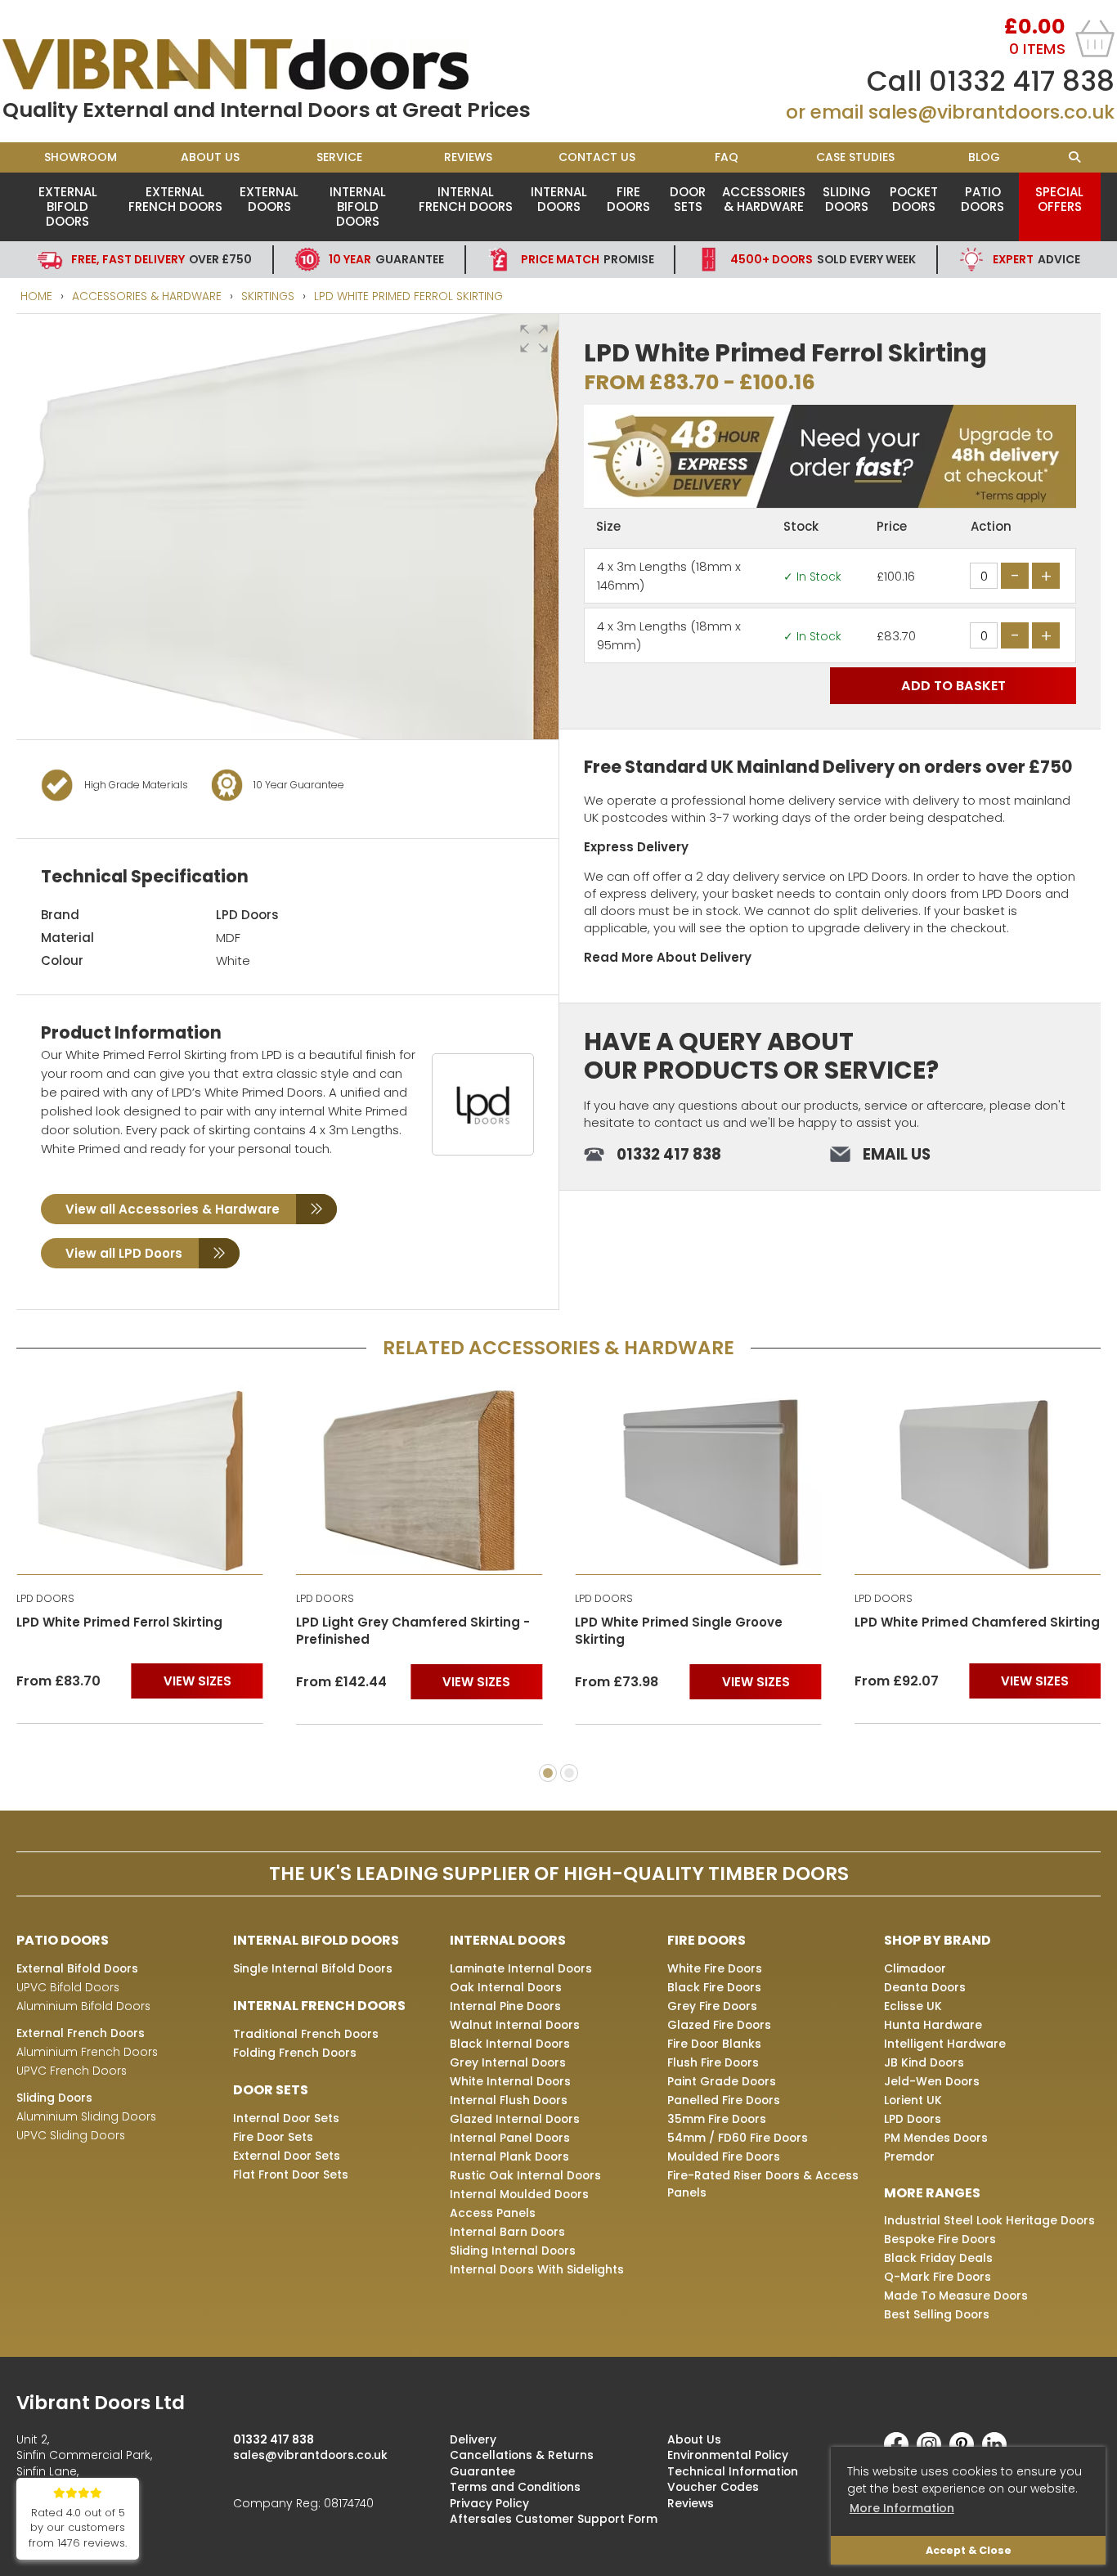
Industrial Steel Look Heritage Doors (989, 2220)
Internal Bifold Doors (358, 206)
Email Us (897, 1154)
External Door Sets (287, 2156)
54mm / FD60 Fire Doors (738, 2138)
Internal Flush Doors (509, 2100)
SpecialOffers (1059, 199)
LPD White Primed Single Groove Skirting (679, 1631)
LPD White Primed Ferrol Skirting (408, 296)
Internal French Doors (466, 199)
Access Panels (493, 2213)
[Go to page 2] (569, 1773)
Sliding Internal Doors (513, 2251)
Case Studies (855, 157)
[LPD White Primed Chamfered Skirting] (978, 1480)
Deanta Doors (925, 1987)
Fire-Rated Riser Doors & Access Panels (763, 2184)
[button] (534, 339)
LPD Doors (247, 915)
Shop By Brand (938, 1940)
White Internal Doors (510, 2081)
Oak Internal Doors (506, 1987)
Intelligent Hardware (945, 2044)
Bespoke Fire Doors (940, 2239)
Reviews (468, 157)
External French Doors (175, 199)
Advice (1036, 259)
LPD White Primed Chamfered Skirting (977, 1622)
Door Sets (688, 199)
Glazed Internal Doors (515, 2119)
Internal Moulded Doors (519, 2194)
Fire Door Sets (273, 2137)
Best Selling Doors (937, 2314)
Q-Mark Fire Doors (938, 2277)
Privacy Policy (489, 2503)
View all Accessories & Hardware (173, 1209)
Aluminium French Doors (87, 2052)
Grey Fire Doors (712, 2006)
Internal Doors (559, 199)
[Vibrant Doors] (280, 65)
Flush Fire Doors (713, 2062)
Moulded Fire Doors (724, 2156)
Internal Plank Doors (509, 2156)
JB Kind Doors (924, 2062)
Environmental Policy (728, 2455)
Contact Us (597, 157)
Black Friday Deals (938, 2258)
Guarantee (386, 259)
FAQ (727, 157)
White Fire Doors (715, 1968)
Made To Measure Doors (956, 2296)
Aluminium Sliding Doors (86, 2116)
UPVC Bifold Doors (68, 1987)
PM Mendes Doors (936, 2138)
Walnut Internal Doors (515, 2025)
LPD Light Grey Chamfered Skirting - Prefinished (413, 1631)
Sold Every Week (823, 259)
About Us (210, 157)
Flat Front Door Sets (291, 2174)
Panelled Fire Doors (724, 2100)
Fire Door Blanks (714, 2044)
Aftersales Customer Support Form (554, 2519)
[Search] (1075, 157)
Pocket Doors (914, 199)
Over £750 (161, 259)
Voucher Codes (713, 2487)
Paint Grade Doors (722, 2081)
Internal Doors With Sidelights (537, 2269)
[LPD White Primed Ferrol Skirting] (140, 1480)
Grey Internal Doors (508, 2062)
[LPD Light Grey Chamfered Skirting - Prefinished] (419, 1480)
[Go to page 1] (548, 1773)
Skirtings (268, 296)
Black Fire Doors (714, 1987)
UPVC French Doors (72, 2071)
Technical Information (733, 2471)
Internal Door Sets (286, 2118)
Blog (984, 157)
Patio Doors (982, 199)
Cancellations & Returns (522, 2455)
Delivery (473, 2439)
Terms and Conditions (515, 2487)
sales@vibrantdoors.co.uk (991, 112)
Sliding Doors (847, 199)
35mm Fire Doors (717, 2119)
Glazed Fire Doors (719, 2025)
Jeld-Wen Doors (932, 2081)
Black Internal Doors (510, 2044)
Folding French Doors (295, 2053)
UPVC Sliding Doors (71, 2135)
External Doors (269, 199)
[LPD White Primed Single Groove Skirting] (698, 1480)
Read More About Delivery (668, 957)
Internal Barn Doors (507, 2232)
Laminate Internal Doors (521, 1968)
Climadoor (915, 1968)
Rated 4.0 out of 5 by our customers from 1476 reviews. (78, 2528)
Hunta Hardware (933, 2025)
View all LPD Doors (124, 1253)
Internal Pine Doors (505, 2006)
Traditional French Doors (306, 2034)
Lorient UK (913, 2100)
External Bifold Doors (68, 206)
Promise (588, 259)
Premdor (909, 2156)
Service (339, 157)
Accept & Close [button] (969, 2550)
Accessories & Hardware (764, 199)
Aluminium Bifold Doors (83, 2006)
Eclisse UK (913, 2006)
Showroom (81, 157)
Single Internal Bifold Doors (313, 1968)
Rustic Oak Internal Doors (525, 2175)
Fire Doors (628, 199)
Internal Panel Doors (510, 2138)
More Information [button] (902, 2508)
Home (36, 296)
